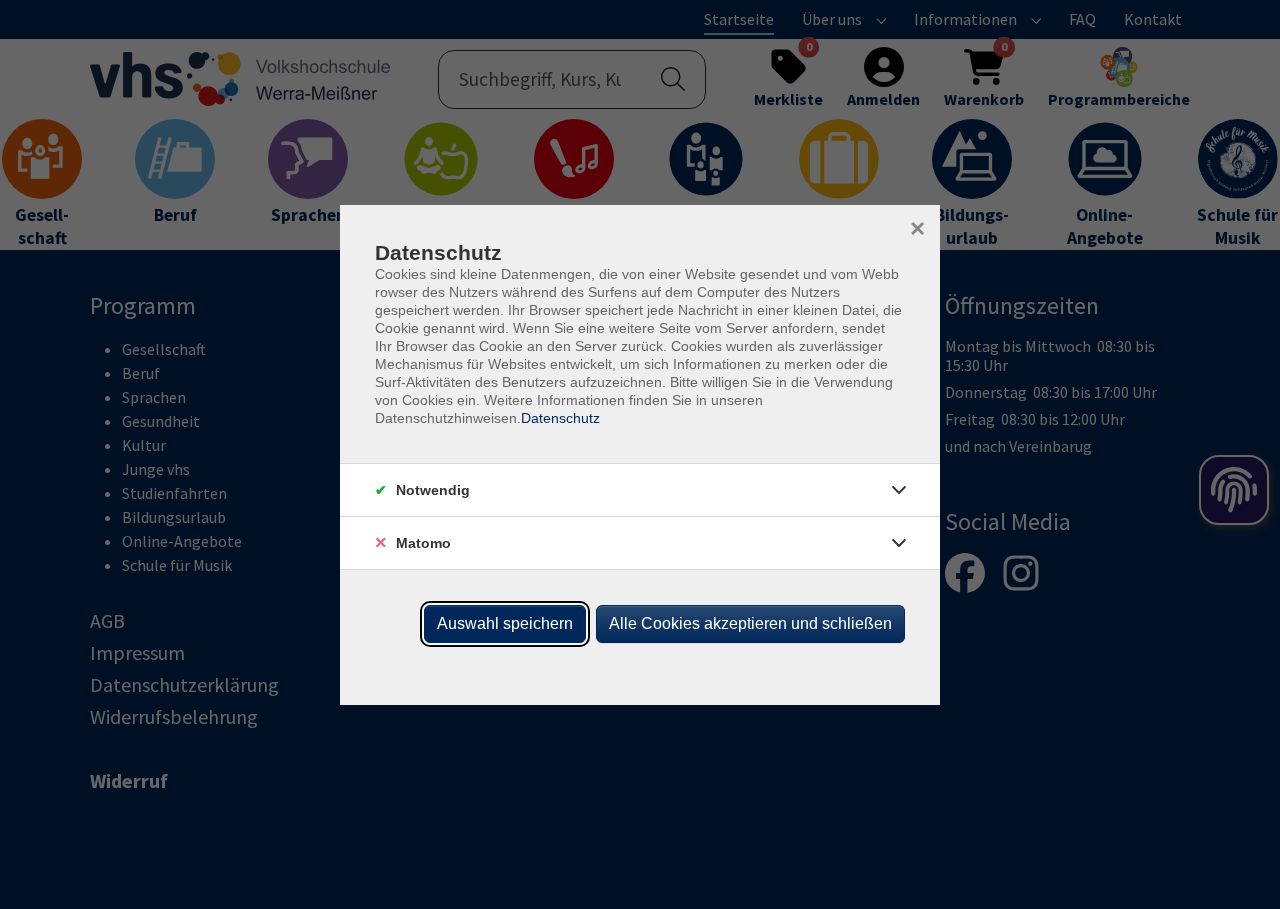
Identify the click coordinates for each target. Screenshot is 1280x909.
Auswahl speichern (505, 623)
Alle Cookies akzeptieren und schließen (750, 623)
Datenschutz (560, 418)
